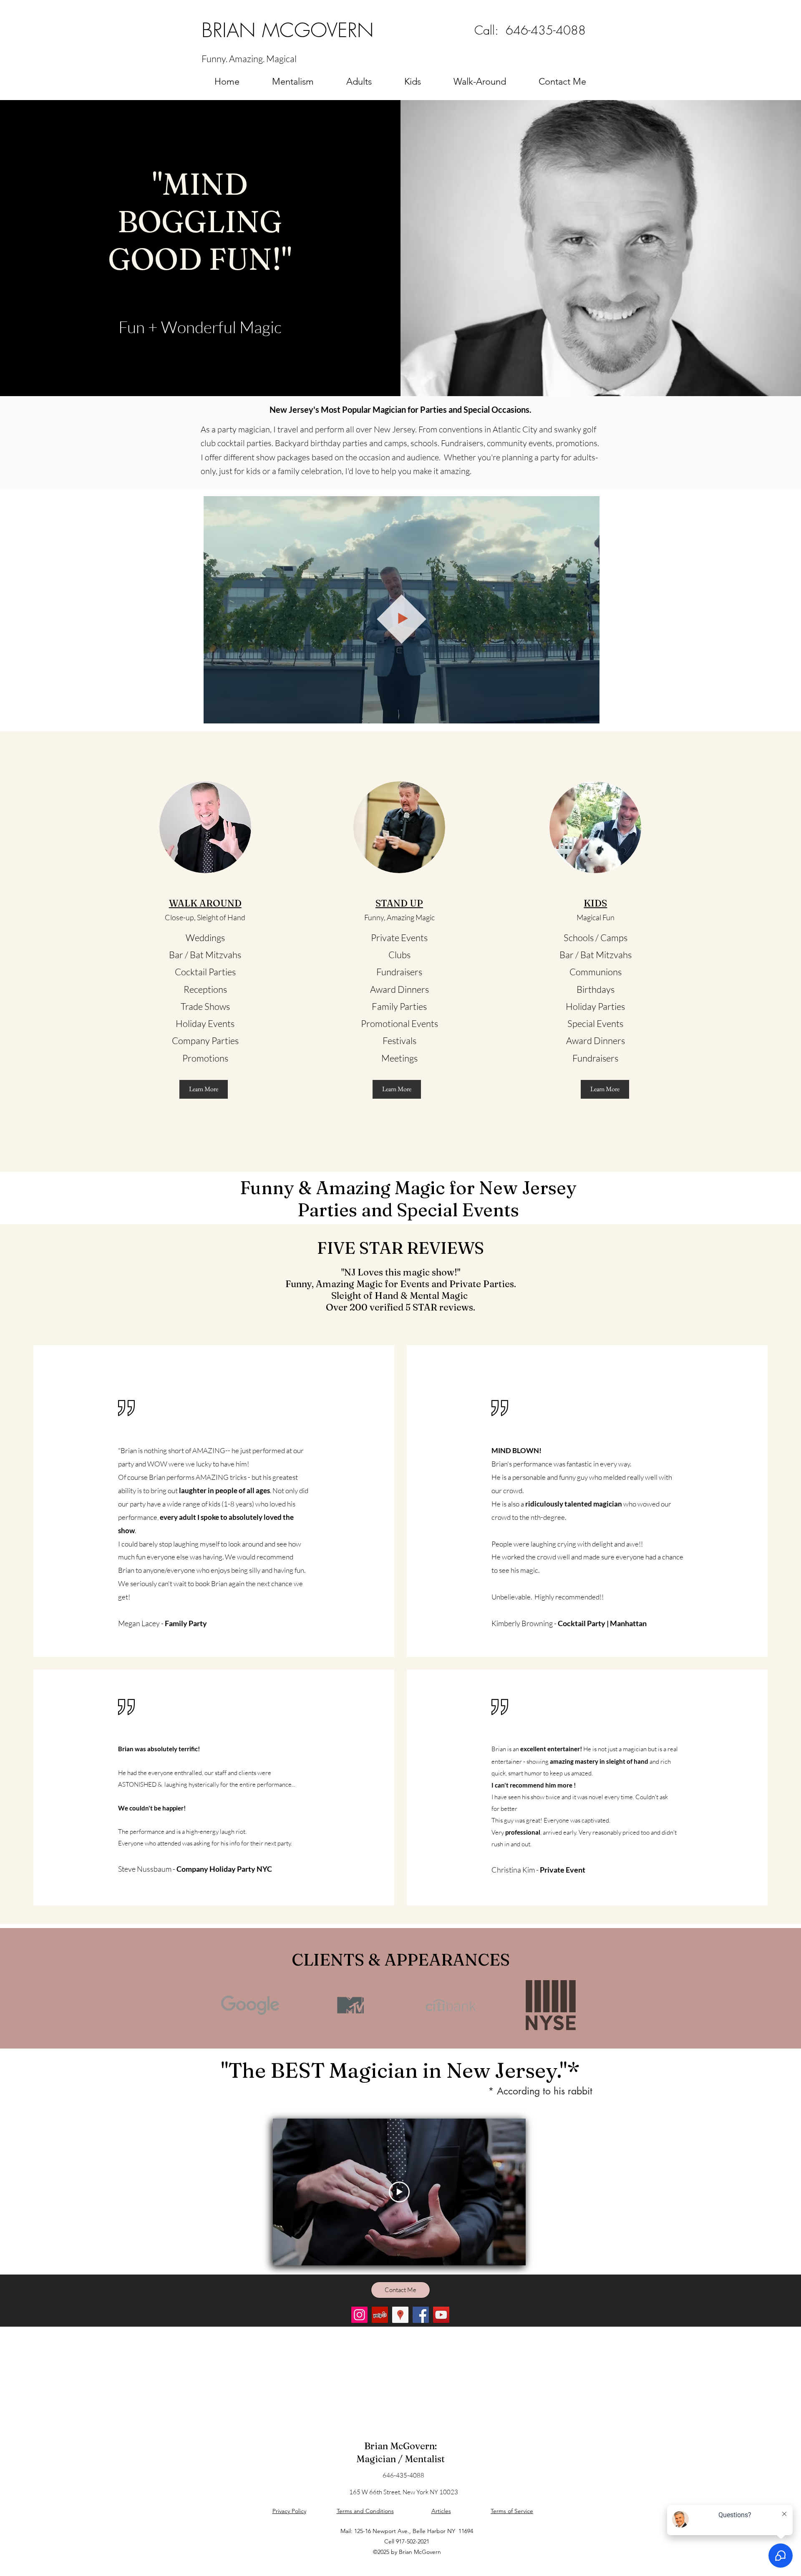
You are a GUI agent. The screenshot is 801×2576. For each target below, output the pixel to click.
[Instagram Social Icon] (359, 2315)
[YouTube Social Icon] (441, 2315)
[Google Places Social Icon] (400, 2315)
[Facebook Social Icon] (421, 2315)
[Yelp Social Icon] (380, 2315)
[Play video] (399, 2192)
